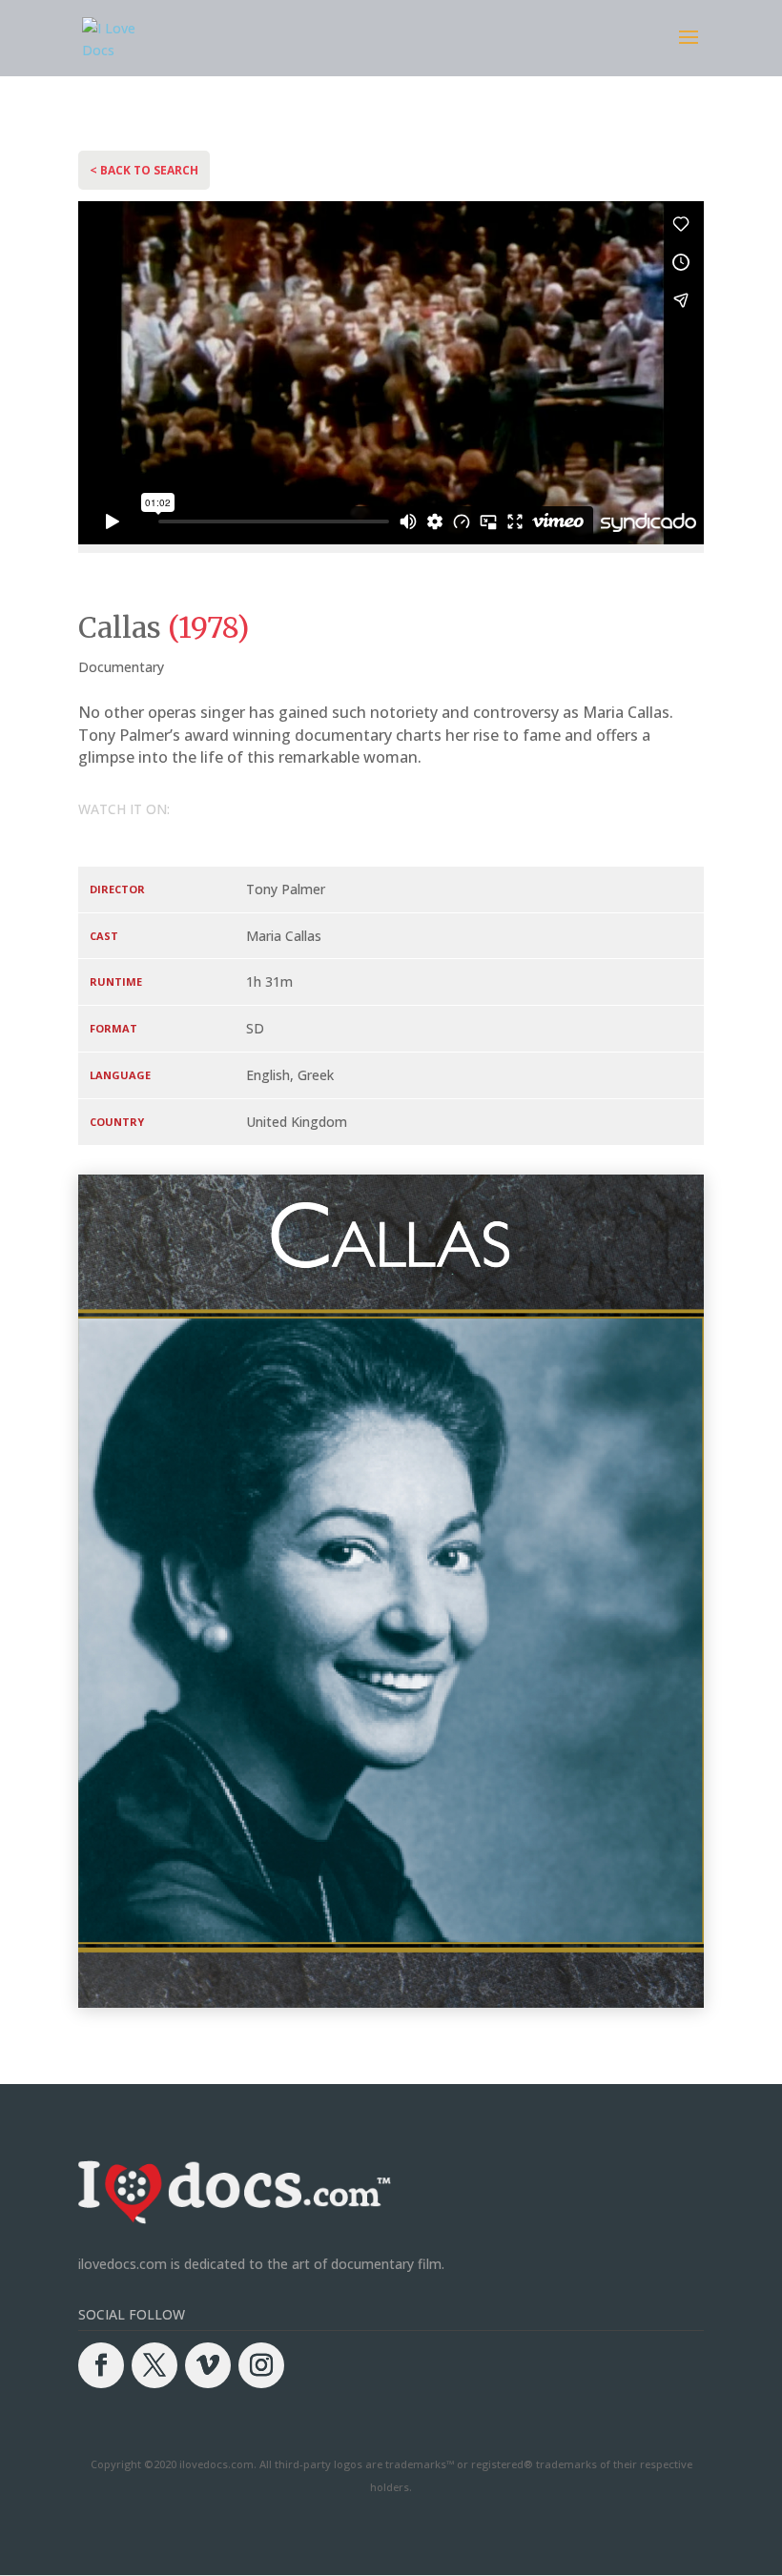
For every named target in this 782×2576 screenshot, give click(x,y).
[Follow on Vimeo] (208, 2365)
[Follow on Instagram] (261, 2365)
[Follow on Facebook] (101, 2365)
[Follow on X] (154, 2365)
